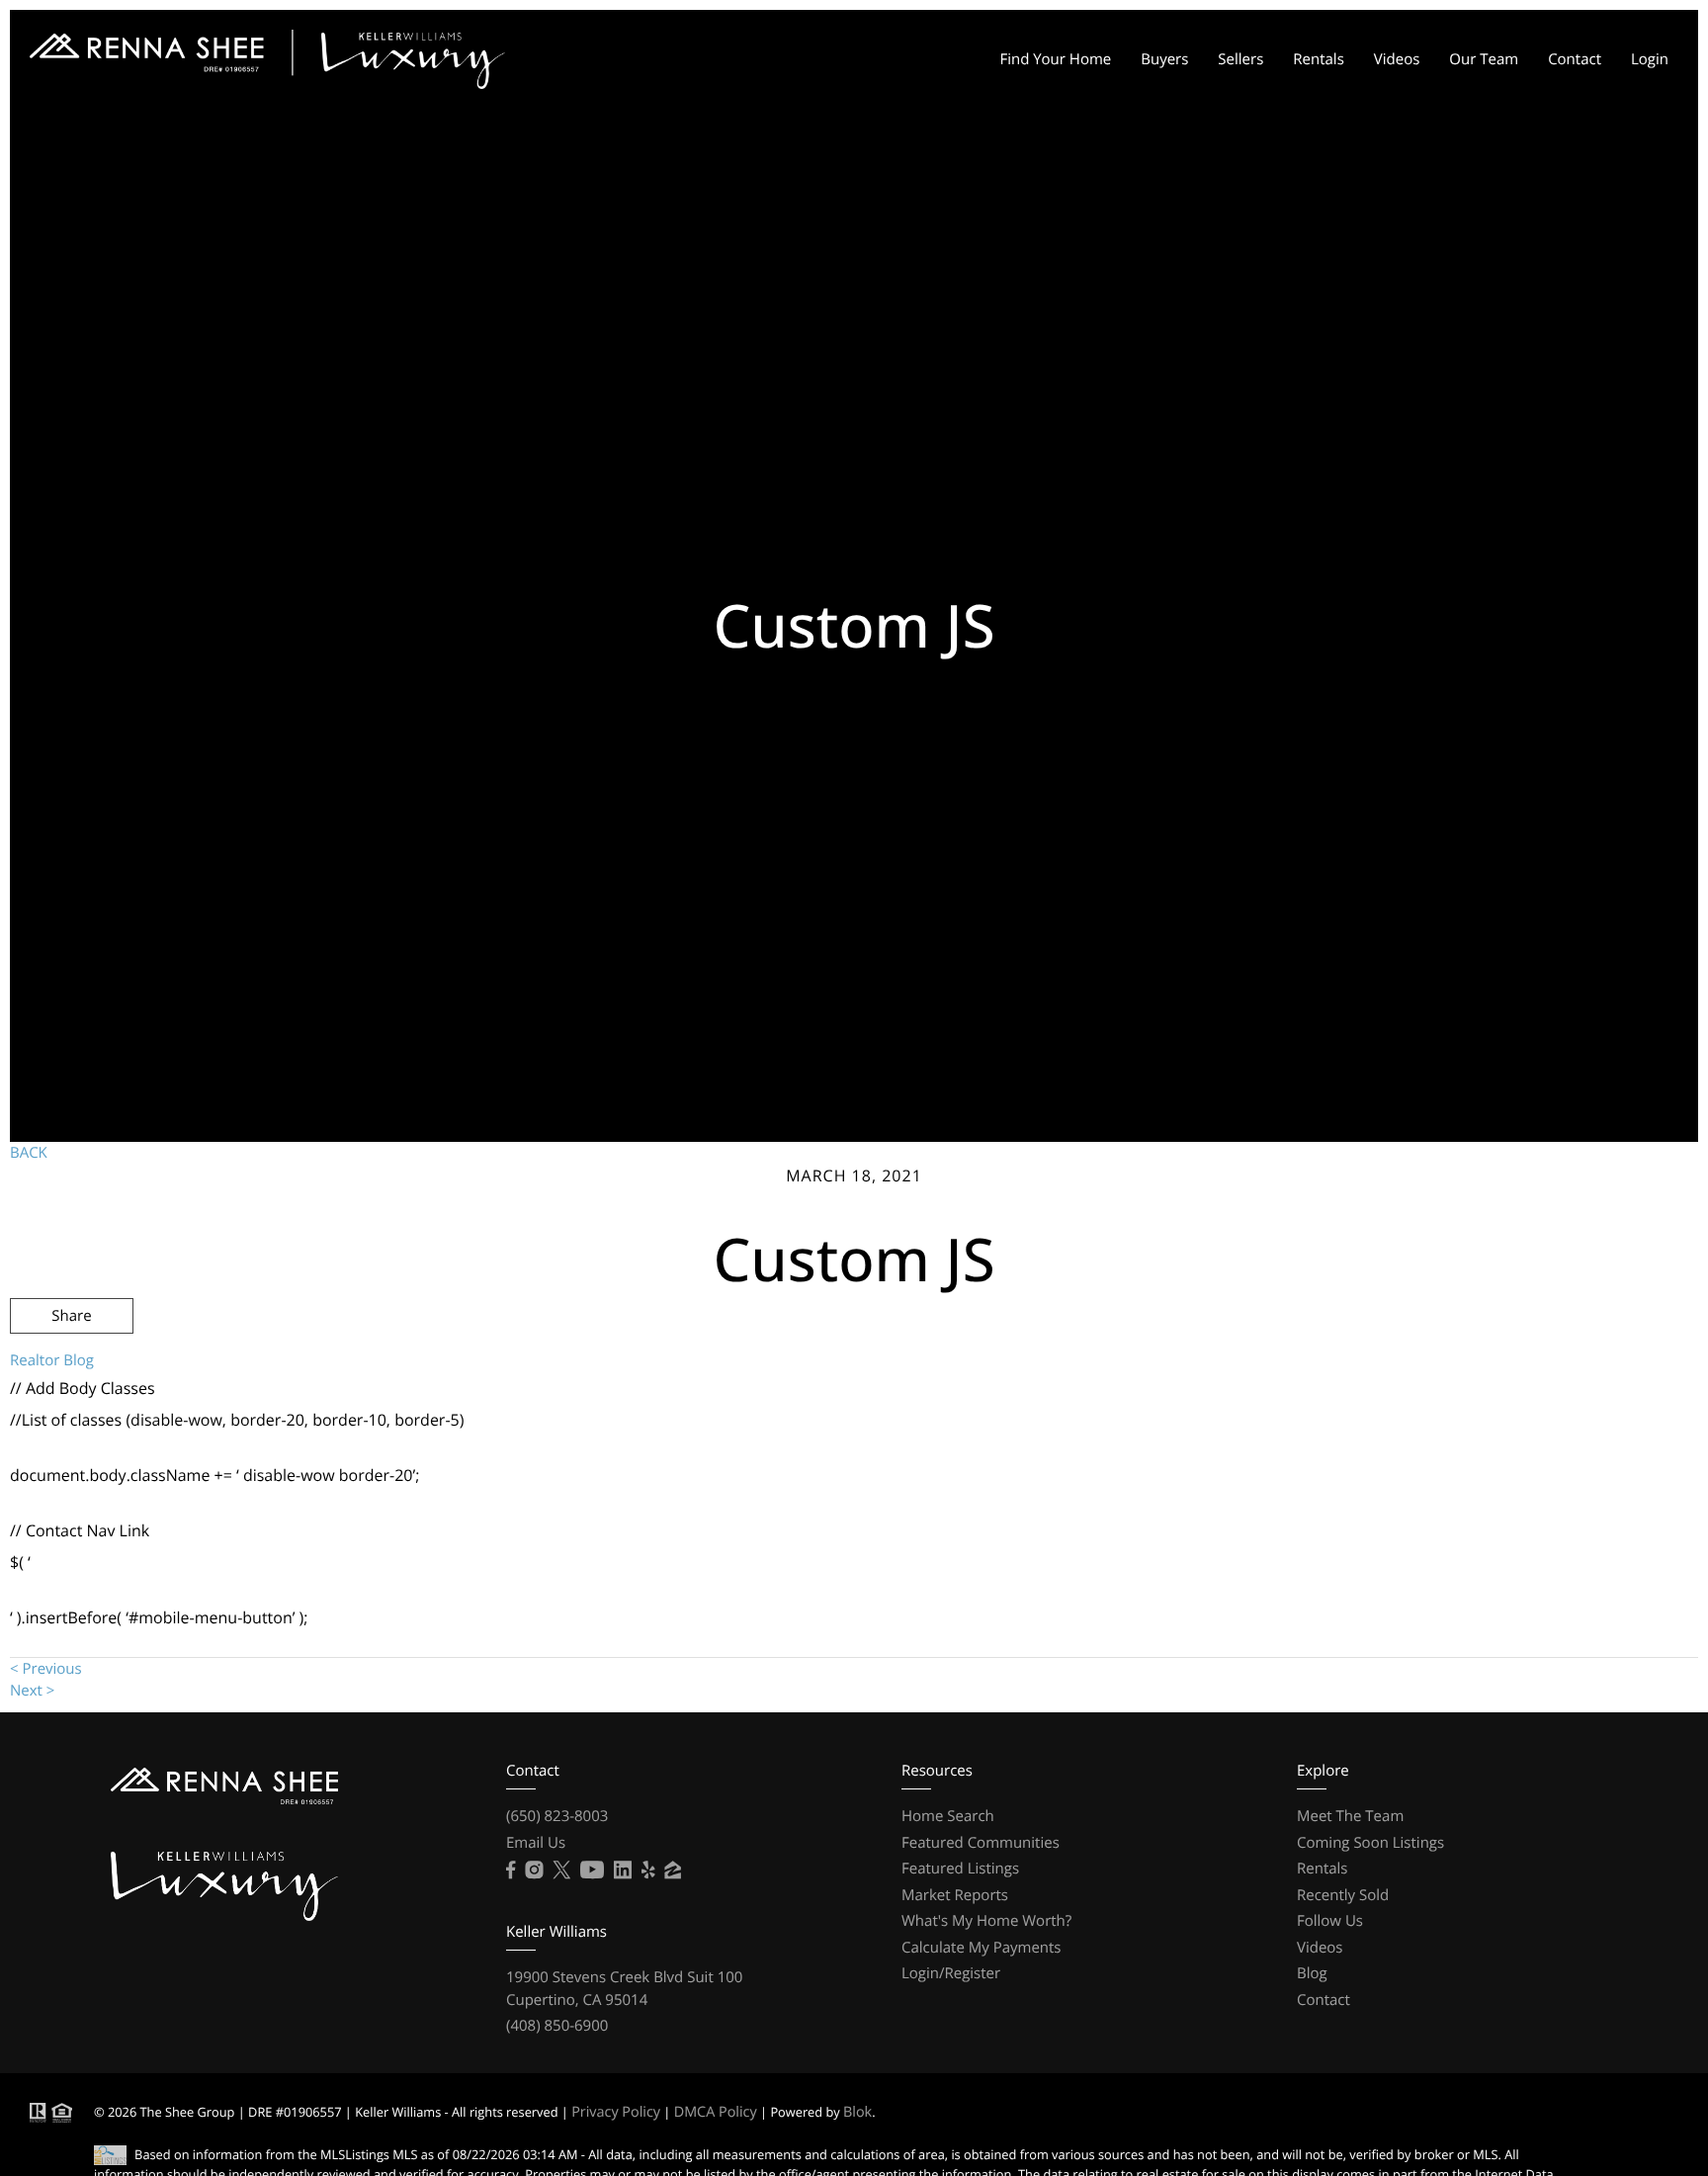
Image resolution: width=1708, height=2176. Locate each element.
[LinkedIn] (623, 1871)
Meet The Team (1350, 1816)
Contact (1575, 59)
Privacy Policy (616, 2112)
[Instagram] (534, 1871)
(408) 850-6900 (557, 2026)
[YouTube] (592, 1871)
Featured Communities (981, 1843)
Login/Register (951, 1973)
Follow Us (1330, 1921)
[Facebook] (511, 1871)
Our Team (1484, 59)
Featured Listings (960, 1869)
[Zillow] (673, 1871)
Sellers (1240, 59)
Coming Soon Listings (1370, 1843)
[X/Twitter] (561, 1871)
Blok (857, 2112)
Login (1650, 59)
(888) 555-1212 (1543, 1423)
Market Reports (955, 1895)
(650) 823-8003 (557, 1816)
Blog (1312, 1973)
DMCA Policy (716, 2112)
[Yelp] (648, 1871)
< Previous (46, 1669)
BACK (29, 1153)
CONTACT (1413, 1423)
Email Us (536, 1843)
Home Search (948, 1816)
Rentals (1319, 59)
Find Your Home (1055, 59)
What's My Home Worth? (986, 1921)
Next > (32, 1691)
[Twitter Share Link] (72, 1369)
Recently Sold (1343, 1895)
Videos (1397, 59)
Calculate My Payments (982, 1948)
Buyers (1164, 59)
